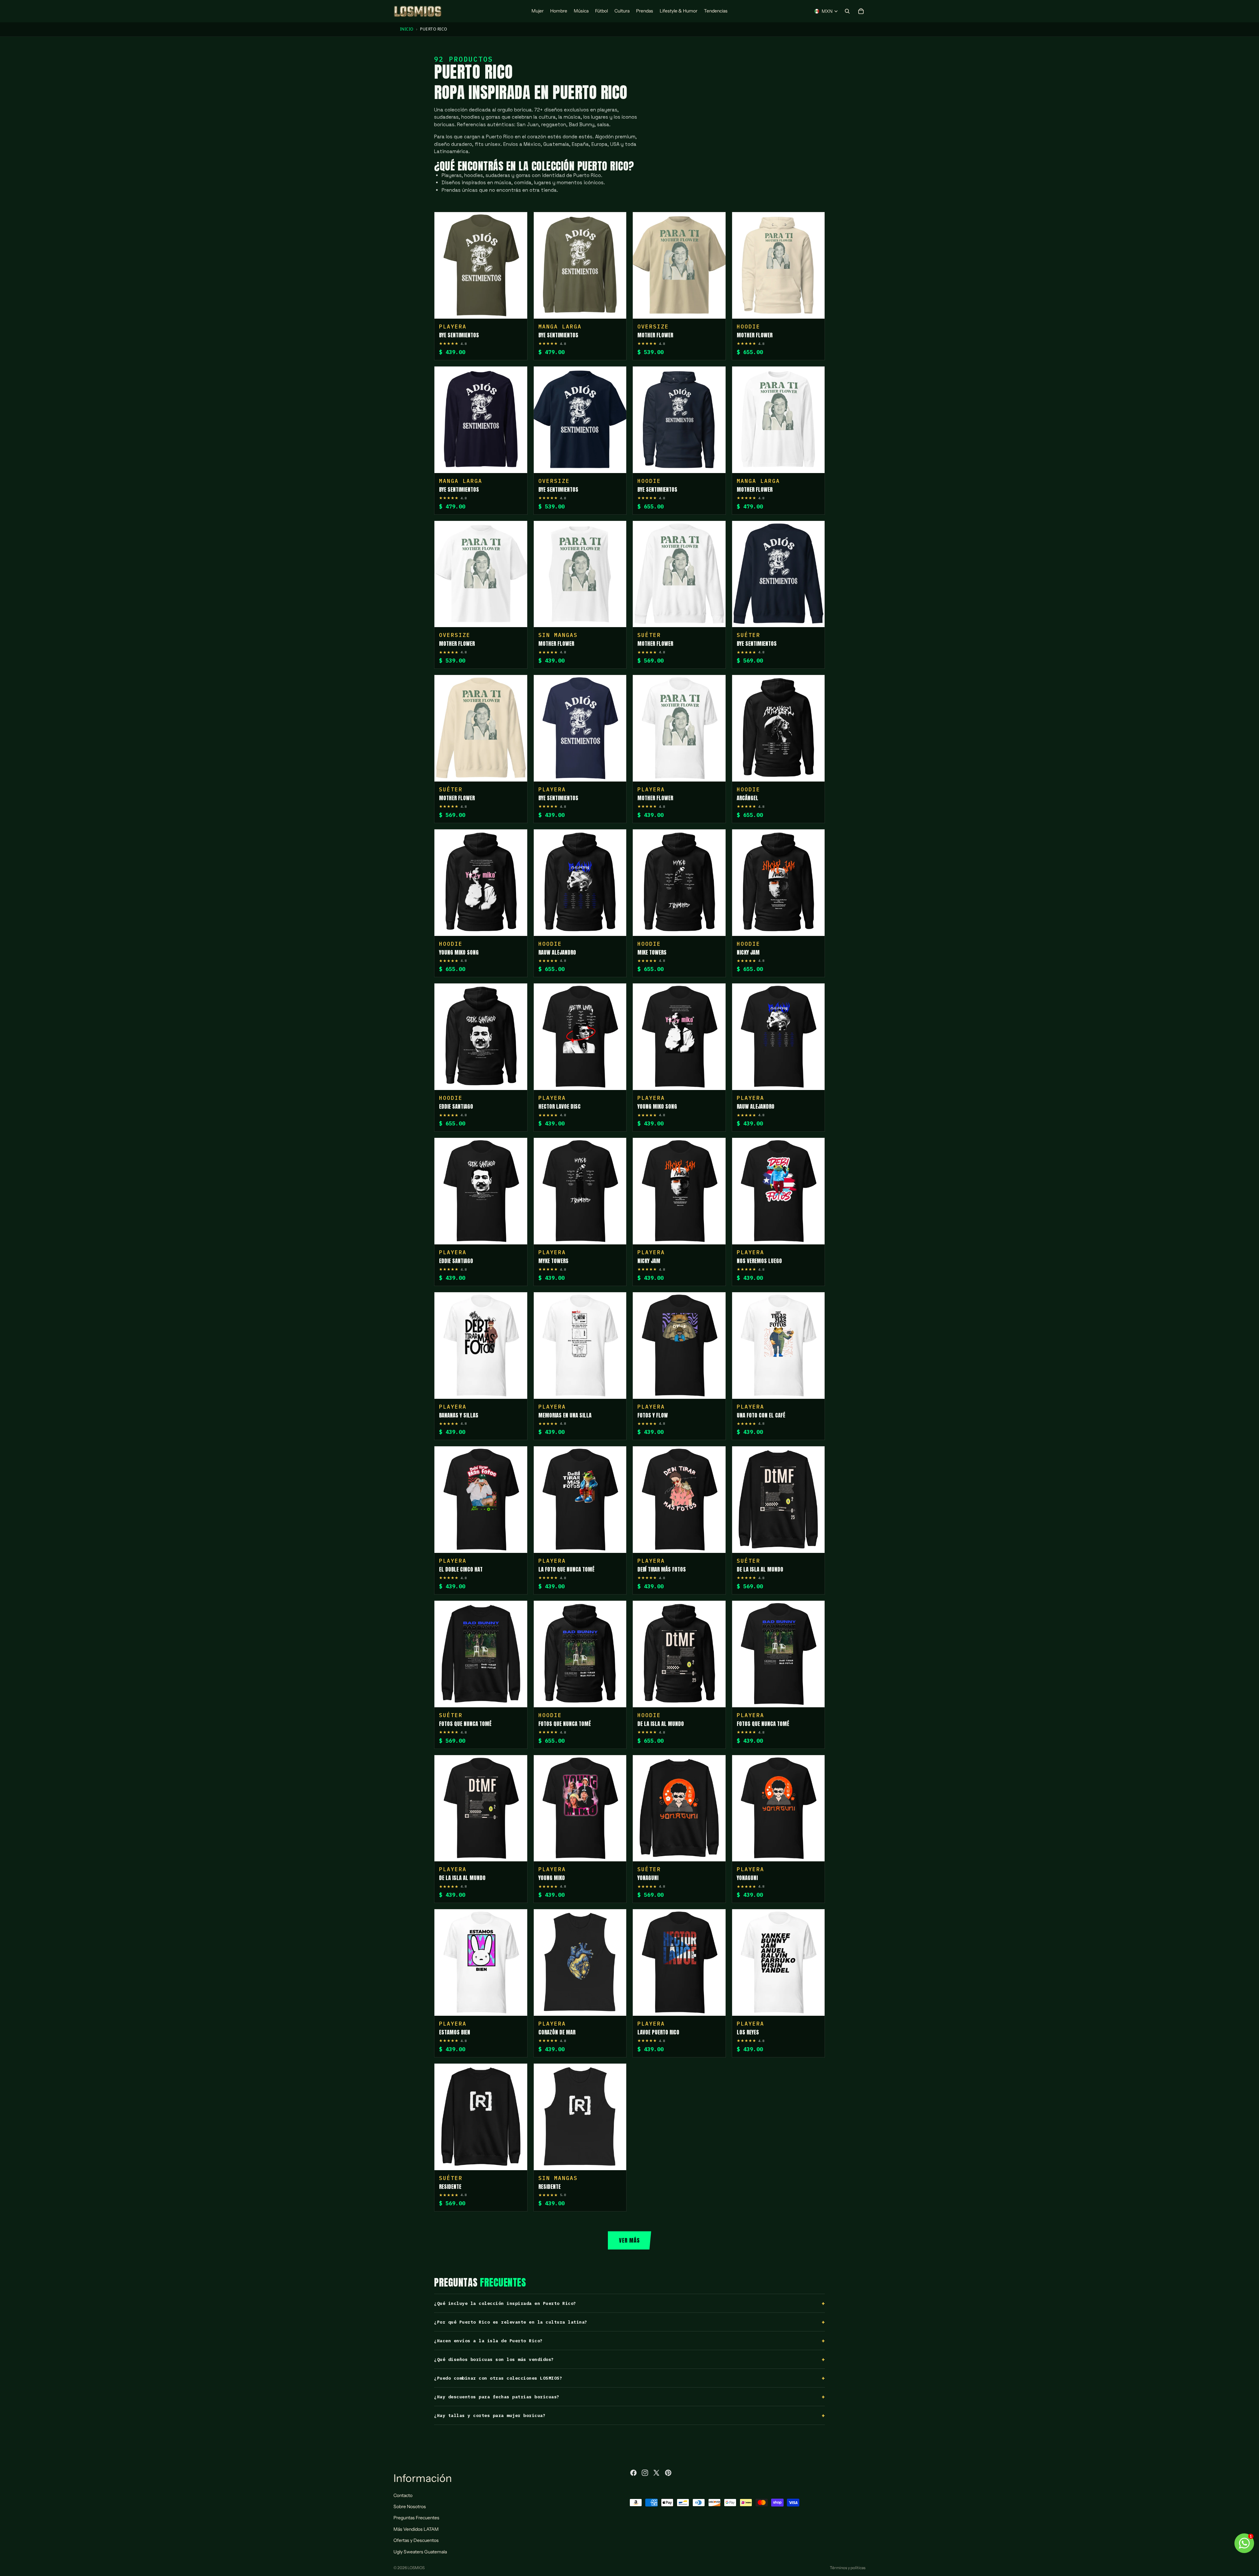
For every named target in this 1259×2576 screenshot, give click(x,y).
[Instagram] (645, 2473)
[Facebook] (633, 2473)
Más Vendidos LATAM (416, 2529)
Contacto (403, 2495)
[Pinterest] (668, 2473)
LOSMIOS (416, 2568)
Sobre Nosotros (410, 2507)
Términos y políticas (848, 2568)
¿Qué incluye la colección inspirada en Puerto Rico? (505, 2303)
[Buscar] (847, 11)
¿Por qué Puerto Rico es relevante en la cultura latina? (511, 2322)
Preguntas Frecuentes (416, 2518)
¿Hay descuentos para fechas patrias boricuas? (497, 2397)
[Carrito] (861, 11)
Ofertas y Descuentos (416, 2541)
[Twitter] (656, 2473)
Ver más (629, 2240)
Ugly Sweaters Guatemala (420, 2552)
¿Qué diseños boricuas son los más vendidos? (494, 2359)
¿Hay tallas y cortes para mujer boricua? (490, 2416)
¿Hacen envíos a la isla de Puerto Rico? (489, 2341)
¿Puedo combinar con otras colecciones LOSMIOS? (498, 2378)
